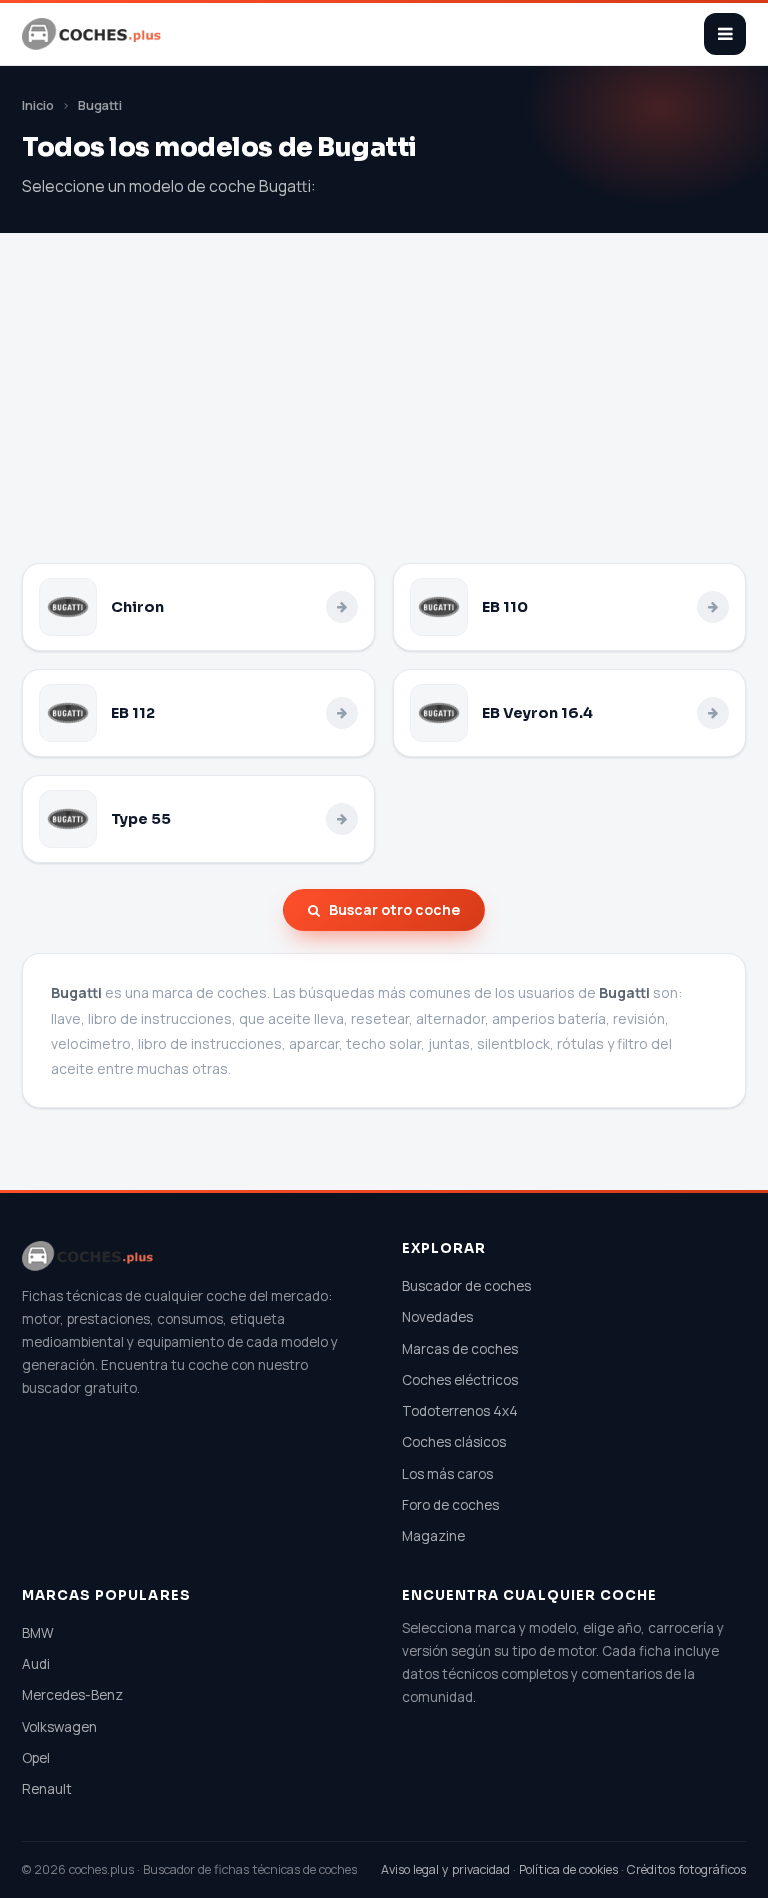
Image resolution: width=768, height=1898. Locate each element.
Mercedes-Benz (72, 1695)
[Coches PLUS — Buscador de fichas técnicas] (93, 34)
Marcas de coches (460, 1349)
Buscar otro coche (394, 909)
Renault (47, 1789)
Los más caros (447, 1474)
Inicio (38, 105)
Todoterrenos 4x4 (460, 1411)
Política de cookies (568, 1869)
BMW (38, 1633)
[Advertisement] (384, 413)
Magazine (433, 1536)
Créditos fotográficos (686, 1869)
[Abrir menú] (725, 34)
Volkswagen (59, 1727)
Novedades (437, 1317)
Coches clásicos (454, 1442)
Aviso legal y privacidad (445, 1869)
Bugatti (100, 105)
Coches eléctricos (460, 1380)
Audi (36, 1664)
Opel (36, 1758)
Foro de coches (450, 1505)
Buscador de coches (466, 1286)
